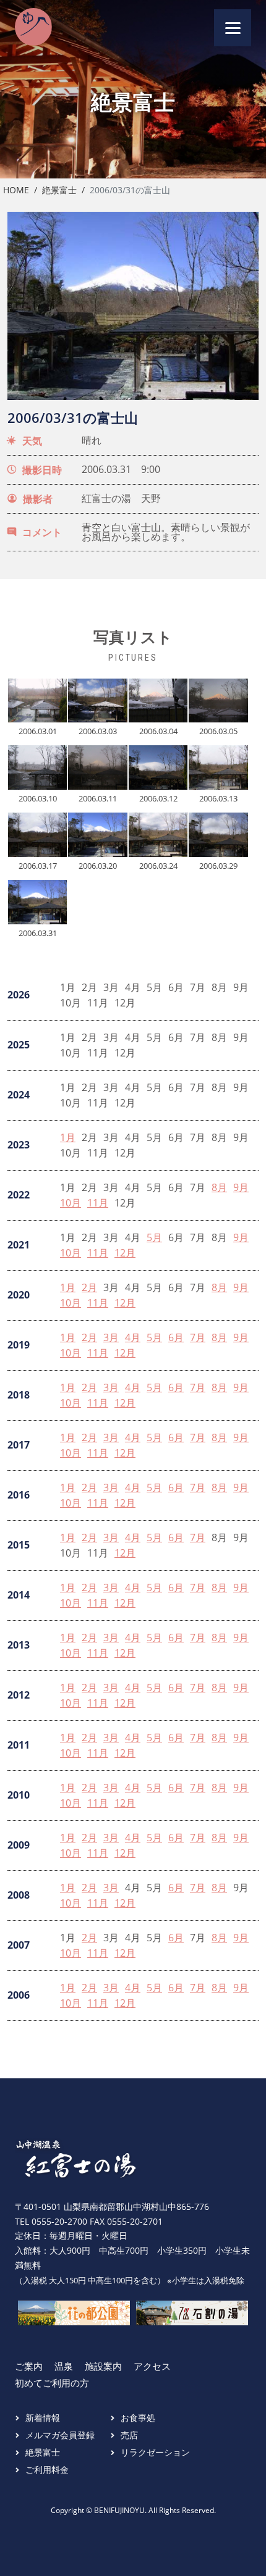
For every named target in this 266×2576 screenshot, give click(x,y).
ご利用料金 (47, 2469)
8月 (219, 1188)
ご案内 (29, 2366)
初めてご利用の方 (52, 2383)
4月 (133, 1338)
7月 (198, 1338)
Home (16, 190)
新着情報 (43, 2418)
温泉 (64, 2366)
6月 (176, 1338)
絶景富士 (59, 190)
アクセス (152, 2366)
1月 (68, 1138)
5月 (154, 1238)
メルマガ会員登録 (60, 2435)
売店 (129, 2435)
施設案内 (103, 2366)
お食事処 (138, 2418)
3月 (111, 1338)
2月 (89, 1288)
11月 (98, 1203)
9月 (241, 1188)
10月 (71, 1203)
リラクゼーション (155, 2452)
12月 (125, 1253)
